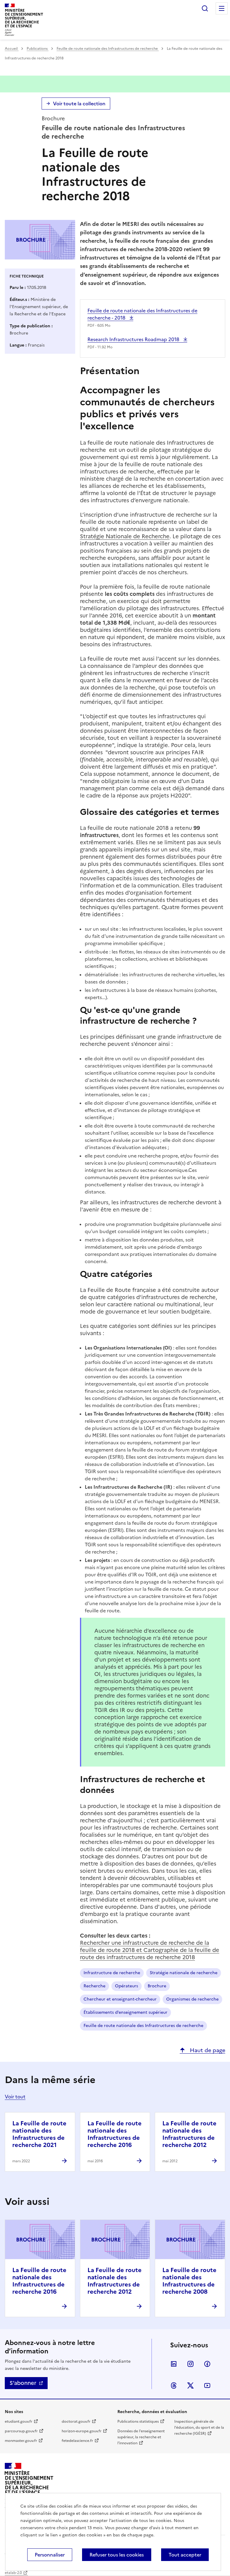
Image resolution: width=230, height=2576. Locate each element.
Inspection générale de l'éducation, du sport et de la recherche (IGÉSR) (199, 2427)
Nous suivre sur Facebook (207, 2364)
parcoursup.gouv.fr (21, 2431)
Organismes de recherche (192, 1999)
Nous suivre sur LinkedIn (174, 2364)
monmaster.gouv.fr (21, 2441)
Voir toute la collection (79, 104)
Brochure (157, 1986)
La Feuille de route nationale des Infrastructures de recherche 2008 (189, 2281)
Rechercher (205, 8)
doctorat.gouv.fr (76, 2421)
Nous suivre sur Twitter (190, 2385)
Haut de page (207, 2050)
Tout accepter (185, 2555)
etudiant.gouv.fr (19, 2421)
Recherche (94, 1986)
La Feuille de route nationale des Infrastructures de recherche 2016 (115, 2134)
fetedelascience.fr (77, 2441)
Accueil (12, 49)
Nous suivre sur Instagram (190, 2364)
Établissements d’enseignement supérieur (125, 2012)
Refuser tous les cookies (117, 2555)
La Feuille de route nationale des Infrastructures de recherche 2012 (189, 2134)
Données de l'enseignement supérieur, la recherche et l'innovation (141, 2437)
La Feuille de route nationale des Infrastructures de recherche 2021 (39, 2134)
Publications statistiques (138, 2421)
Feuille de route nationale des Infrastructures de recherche (108, 49)
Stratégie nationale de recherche (184, 1973)
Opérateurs (127, 1986)
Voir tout (15, 2097)
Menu (222, 8)
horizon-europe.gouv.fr (82, 2431)
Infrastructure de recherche (112, 1973)
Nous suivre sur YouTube (207, 2385)
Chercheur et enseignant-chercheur (120, 1999)
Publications (38, 49)
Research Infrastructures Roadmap (134, 339)
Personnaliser (50, 2555)
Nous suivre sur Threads (174, 2385)
